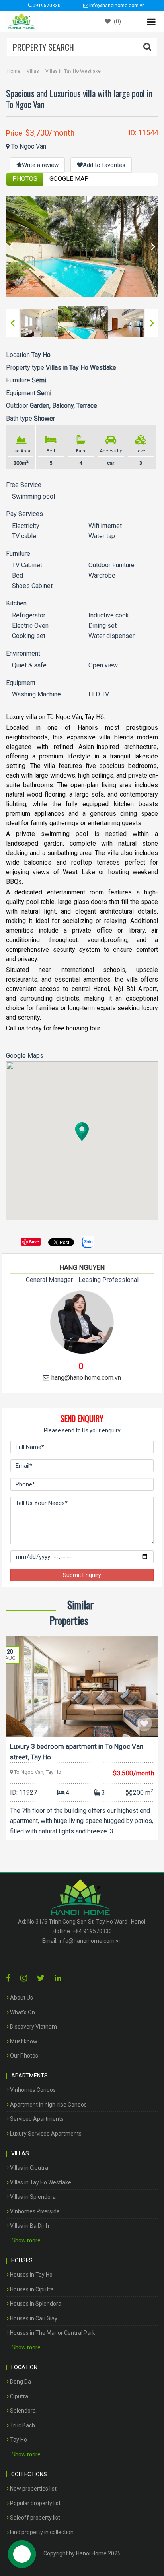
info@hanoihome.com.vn (90, 1941)
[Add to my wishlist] (144, 1723)
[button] (82, 1132)
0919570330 (46, 6)
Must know (23, 2041)
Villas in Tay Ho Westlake (73, 71)
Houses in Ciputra (31, 2289)
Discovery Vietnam (33, 2027)
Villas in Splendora (32, 2197)
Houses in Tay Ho (31, 2275)
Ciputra (19, 2396)
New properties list (33, 2489)
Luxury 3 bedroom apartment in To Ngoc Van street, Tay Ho (77, 1752)
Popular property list (35, 2503)
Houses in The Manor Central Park (52, 2333)
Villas (33, 71)
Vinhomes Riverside (34, 2211)
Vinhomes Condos (32, 2090)
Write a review (40, 165)
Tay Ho (18, 2440)
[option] (82, 247)
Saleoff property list (34, 2518)
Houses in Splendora (35, 2304)
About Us (21, 1998)
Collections (29, 2474)
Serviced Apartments (36, 2119)
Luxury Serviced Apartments (45, 2134)
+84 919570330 (92, 1931)
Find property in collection (41, 2532)
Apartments (29, 2076)
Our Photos (23, 2056)
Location (24, 2367)
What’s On (22, 2012)
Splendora (22, 2411)
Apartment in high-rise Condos (48, 2105)
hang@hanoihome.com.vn (86, 1378)
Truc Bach (22, 2425)
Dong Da (20, 2382)
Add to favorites (104, 165)
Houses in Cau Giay (33, 2318)
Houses (22, 2260)
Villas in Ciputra (28, 2168)
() (117, 21)
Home (14, 71)
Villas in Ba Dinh (29, 2226)
